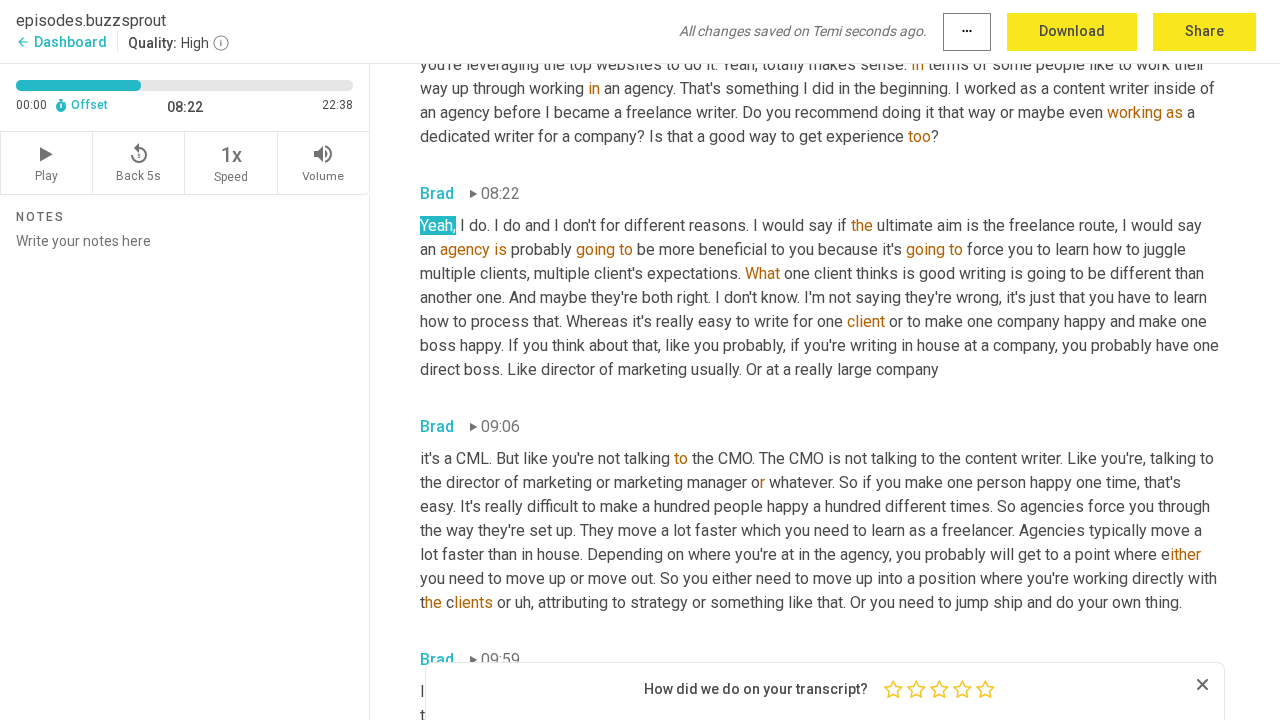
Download (1072, 31)
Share (1204, 31)
